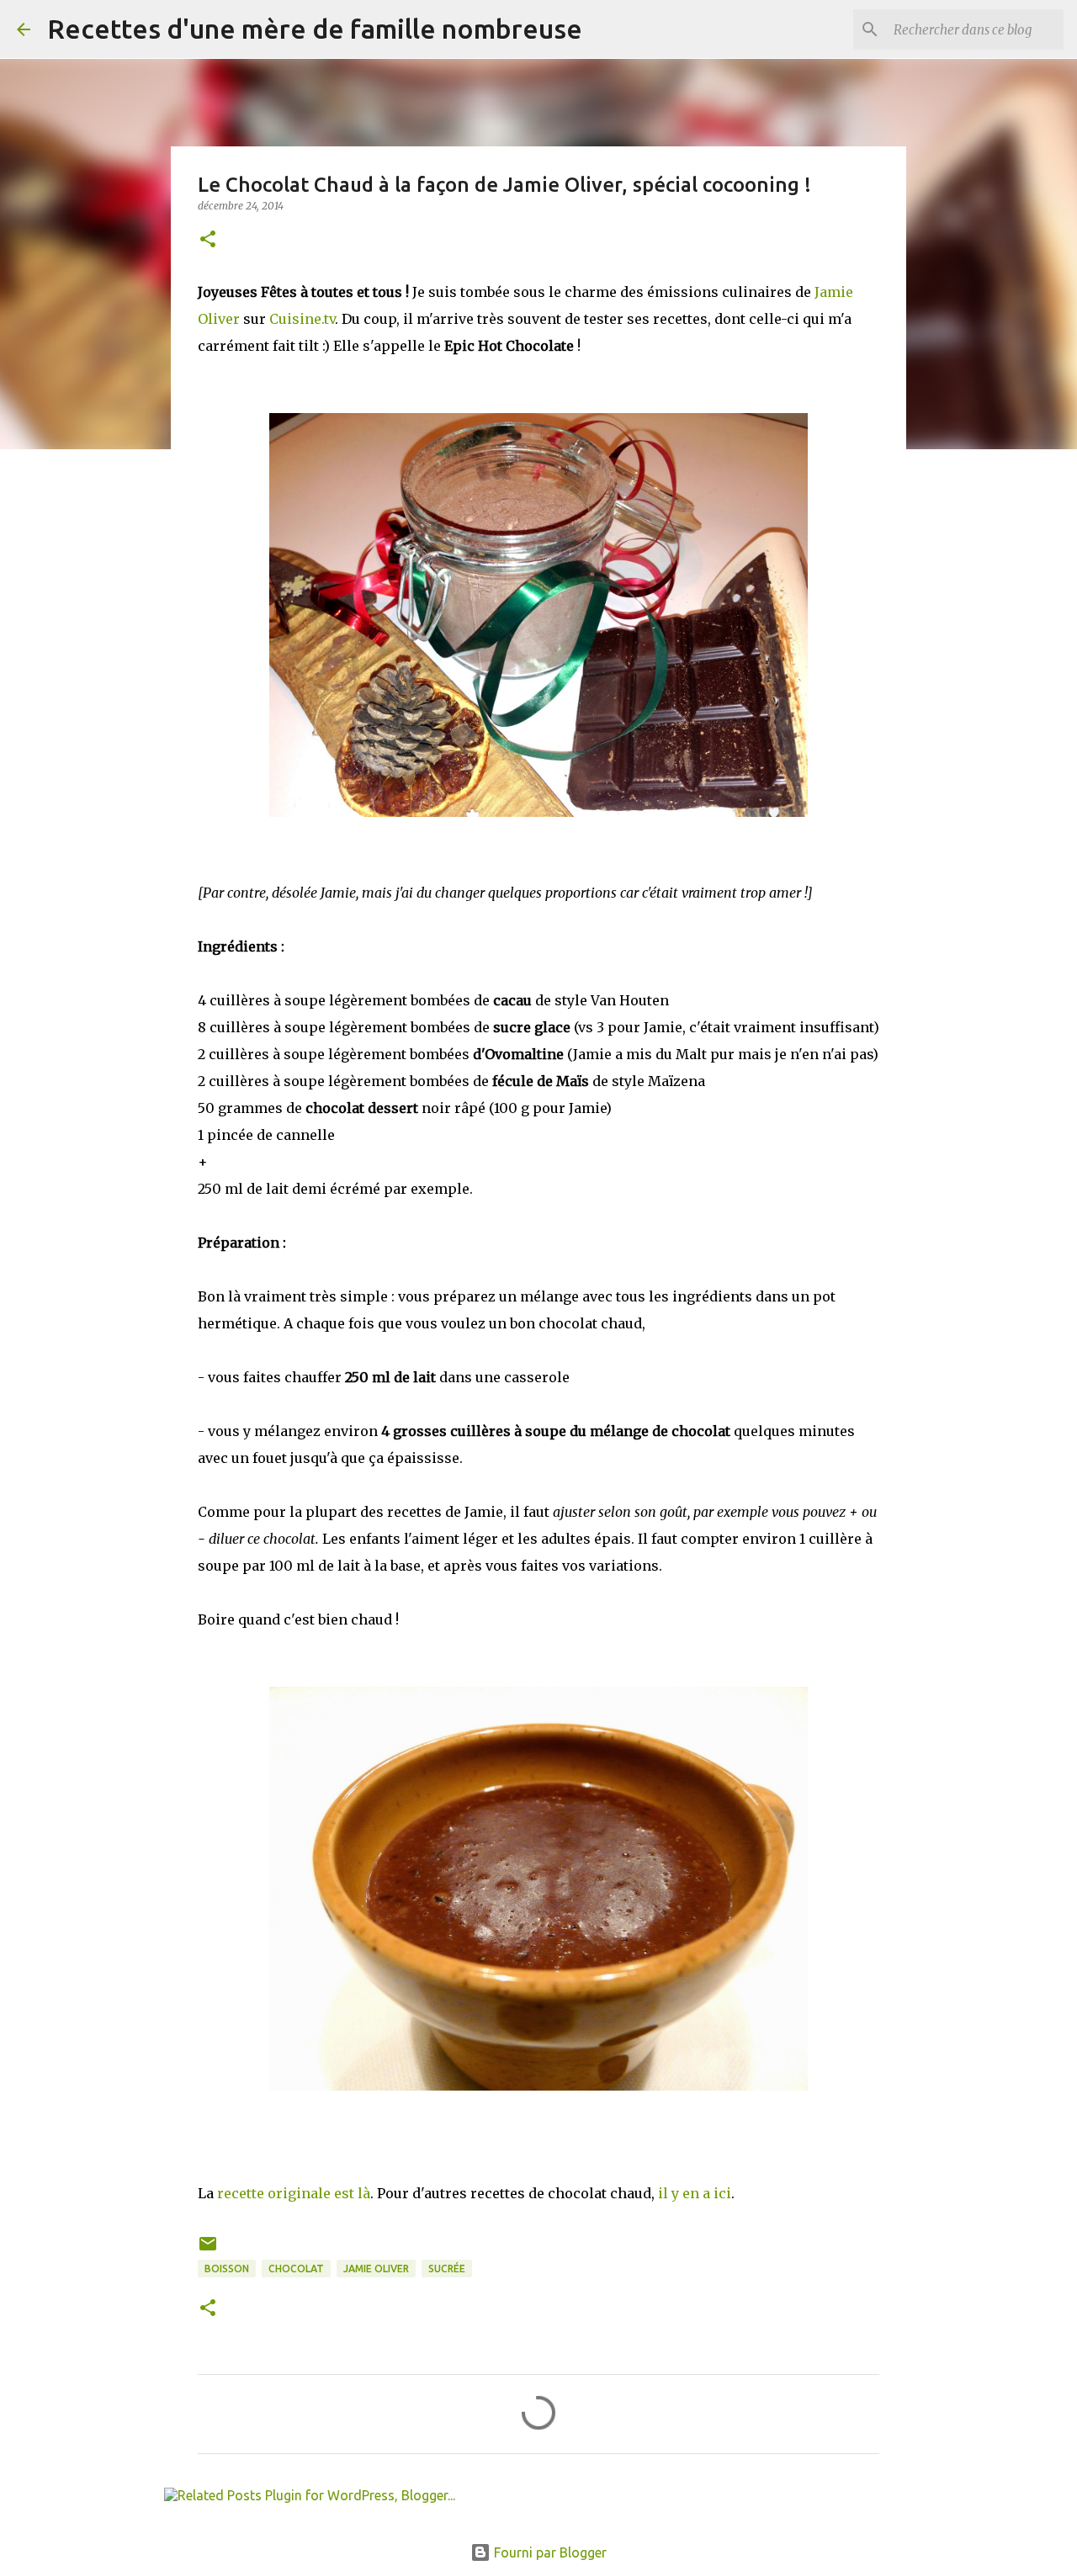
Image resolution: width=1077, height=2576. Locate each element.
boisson (227, 2269)
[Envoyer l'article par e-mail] (208, 2250)
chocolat (296, 2269)
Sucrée (447, 2269)
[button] (208, 240)
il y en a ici (695, 2193)
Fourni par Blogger (549, 2552)
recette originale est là (294, 2193)
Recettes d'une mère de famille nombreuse (315, 29)
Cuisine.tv (302, 319)
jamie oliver (376, 2269)
